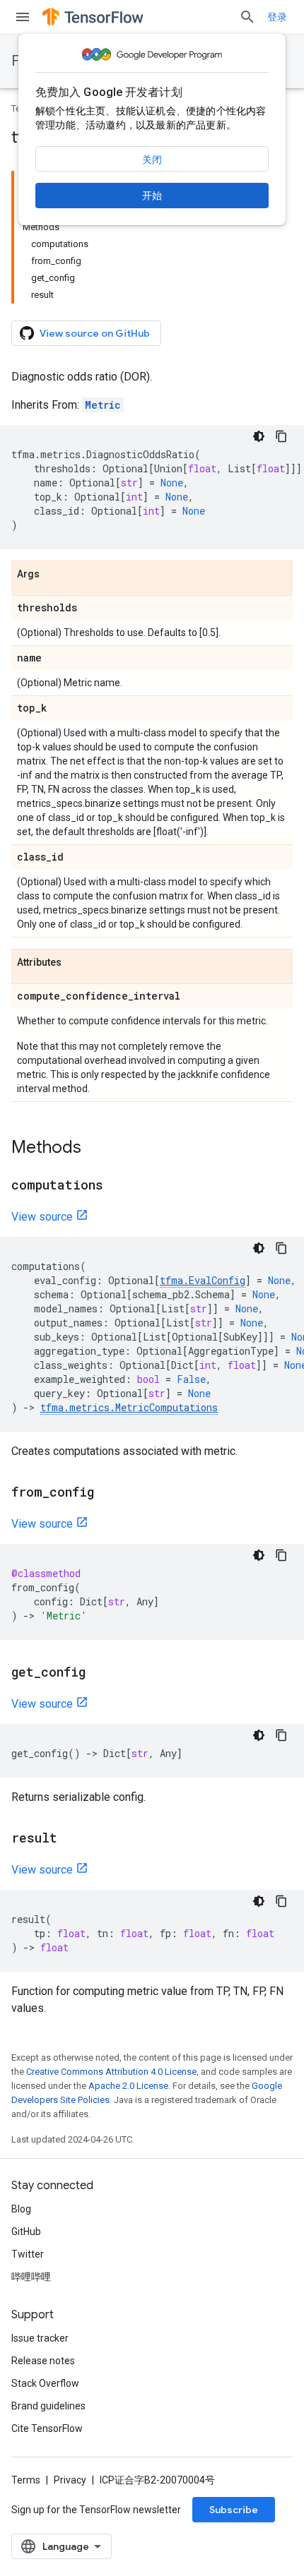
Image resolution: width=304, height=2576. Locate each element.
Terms (26, 2480)
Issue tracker (40, 2338)
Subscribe (234, 2510)
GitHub (26, 2231)
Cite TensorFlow (47, 2428)
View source (42, 1217)
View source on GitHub (95, 333)
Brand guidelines (48, 2406)
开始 (152, 196)
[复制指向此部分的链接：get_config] (100, 1673)
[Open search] (247, 17)
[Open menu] (23, 17)
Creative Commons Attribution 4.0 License (111, 2072)
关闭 (152, 160)
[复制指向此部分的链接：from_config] (108, 1493)
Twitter (28, 2254)
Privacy (70, 2480)
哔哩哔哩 (31, 2277)
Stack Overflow (45, 2383)
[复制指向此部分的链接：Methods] (95, 1149)
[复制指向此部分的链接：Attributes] (76, 963)
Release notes (43, 2361)
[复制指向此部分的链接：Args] (54, 575)
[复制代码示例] (281, 436)
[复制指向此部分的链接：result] (71, 1839)
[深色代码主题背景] (259, 436)
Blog (21, 2209)
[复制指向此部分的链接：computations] (117, 1186)
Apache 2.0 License (128, 2086)
